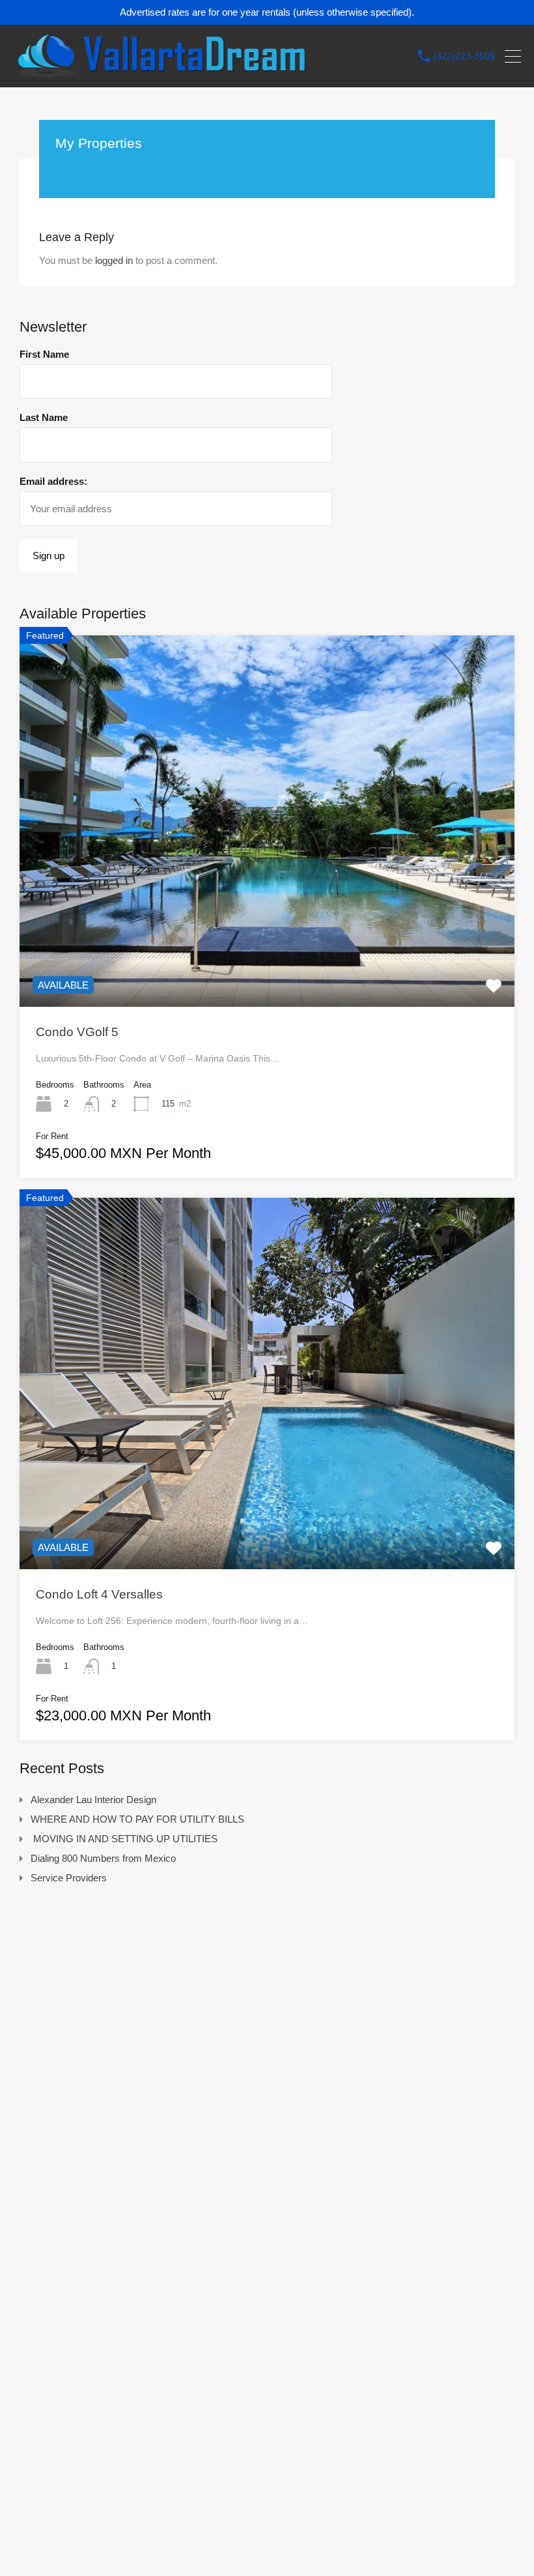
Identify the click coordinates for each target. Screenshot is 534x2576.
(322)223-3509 (464, 56)
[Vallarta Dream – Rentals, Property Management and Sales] (160, 71)
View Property (267, 933)
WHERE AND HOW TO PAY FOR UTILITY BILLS (137, 1819)
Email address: (53, 481)
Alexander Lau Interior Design (93, 1800)
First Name (44, 354)
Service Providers (69, 1878)
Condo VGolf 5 (77, 1032)
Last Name (44, 417)
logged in (114, 260)
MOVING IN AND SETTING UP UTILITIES (124, 1839)
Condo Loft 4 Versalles (99, 1594)
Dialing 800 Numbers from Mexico (103, 1858)
